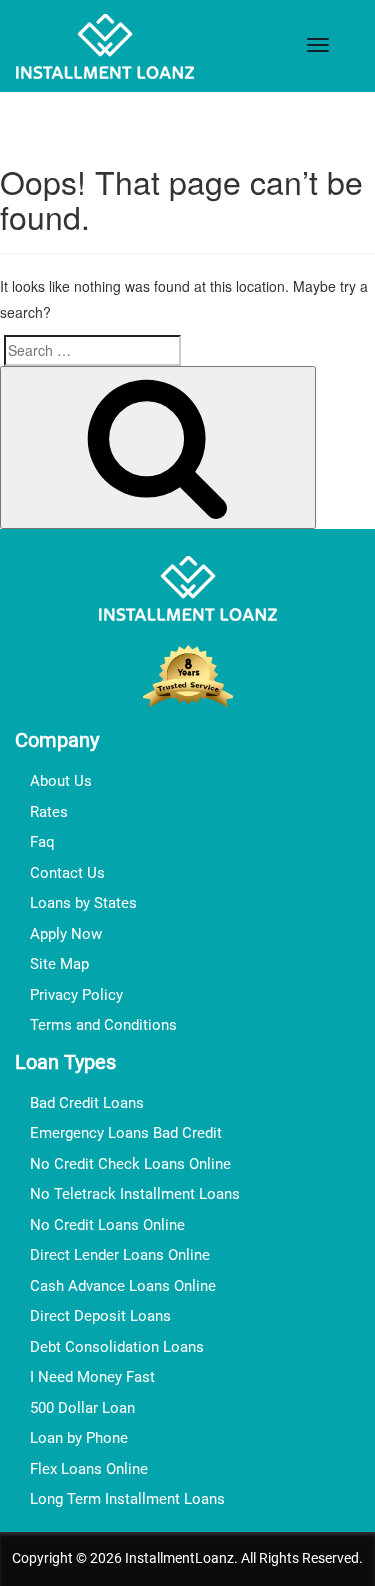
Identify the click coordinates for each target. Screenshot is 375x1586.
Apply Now (66, 934)
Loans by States (83, 903)
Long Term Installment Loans (127, 1499)
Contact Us (67, 873)
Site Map (59, 964)
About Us (61, 781)
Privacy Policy (76, 995)
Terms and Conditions (103, 1025)
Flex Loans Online (89, 1469)
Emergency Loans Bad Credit (126, 1133)
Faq (42, 842)
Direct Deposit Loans (100, 1316)
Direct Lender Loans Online (120, 1255)
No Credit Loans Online (107, 1225)
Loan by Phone (79, 1438)
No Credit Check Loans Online (130, 1164)
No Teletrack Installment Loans (135, 1194)
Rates (49, 812)
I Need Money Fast (92, 1377)
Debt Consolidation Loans (117, 1347)
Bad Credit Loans (87, 1103)
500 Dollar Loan (82, 1408)
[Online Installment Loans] (105, 49)
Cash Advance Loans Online (123, 1286)
